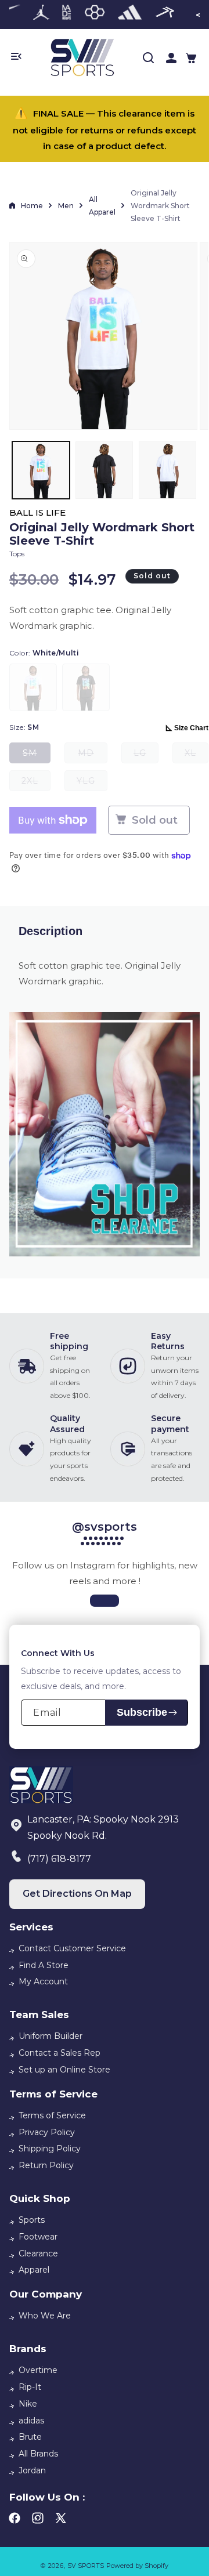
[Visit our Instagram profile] (105, 1601)
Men (66, 206)
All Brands (38, 2454)
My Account (43, 1981)
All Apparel (102, 206)
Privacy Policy (47, 2132)
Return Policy (46, 2165)
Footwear (38, 2237)
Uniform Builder (51, 2036)
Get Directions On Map (77, 1894)
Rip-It (30, 2387)
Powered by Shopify (137, 2566)
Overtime (38, 2370)
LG (146, 756)
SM (37, 756)
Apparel (34, 2270)
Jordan (32, 2470)
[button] (191, 58)
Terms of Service (52, 2115)
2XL (36, 783)
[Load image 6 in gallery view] (167, 470)
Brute (30, 2437)
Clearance (38, 2253)
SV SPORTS (86, 2566)
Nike (28, 2404)
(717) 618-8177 (59, 1859)
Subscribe (142, 1712)
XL (197, 756)
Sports (32, 2220)
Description (51, 931)
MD (93, 756)
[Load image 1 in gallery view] (41, 470)
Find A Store (44, 1965)
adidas (31, 2421)
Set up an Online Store (64, 2070)
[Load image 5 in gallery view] (104, 470)
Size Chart (191, 728)
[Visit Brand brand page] (41, 15)
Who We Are (45, 2316)
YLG (92, 783)
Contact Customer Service (72, 1948)
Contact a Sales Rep (60, 2053)
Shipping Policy (50, 2149)
